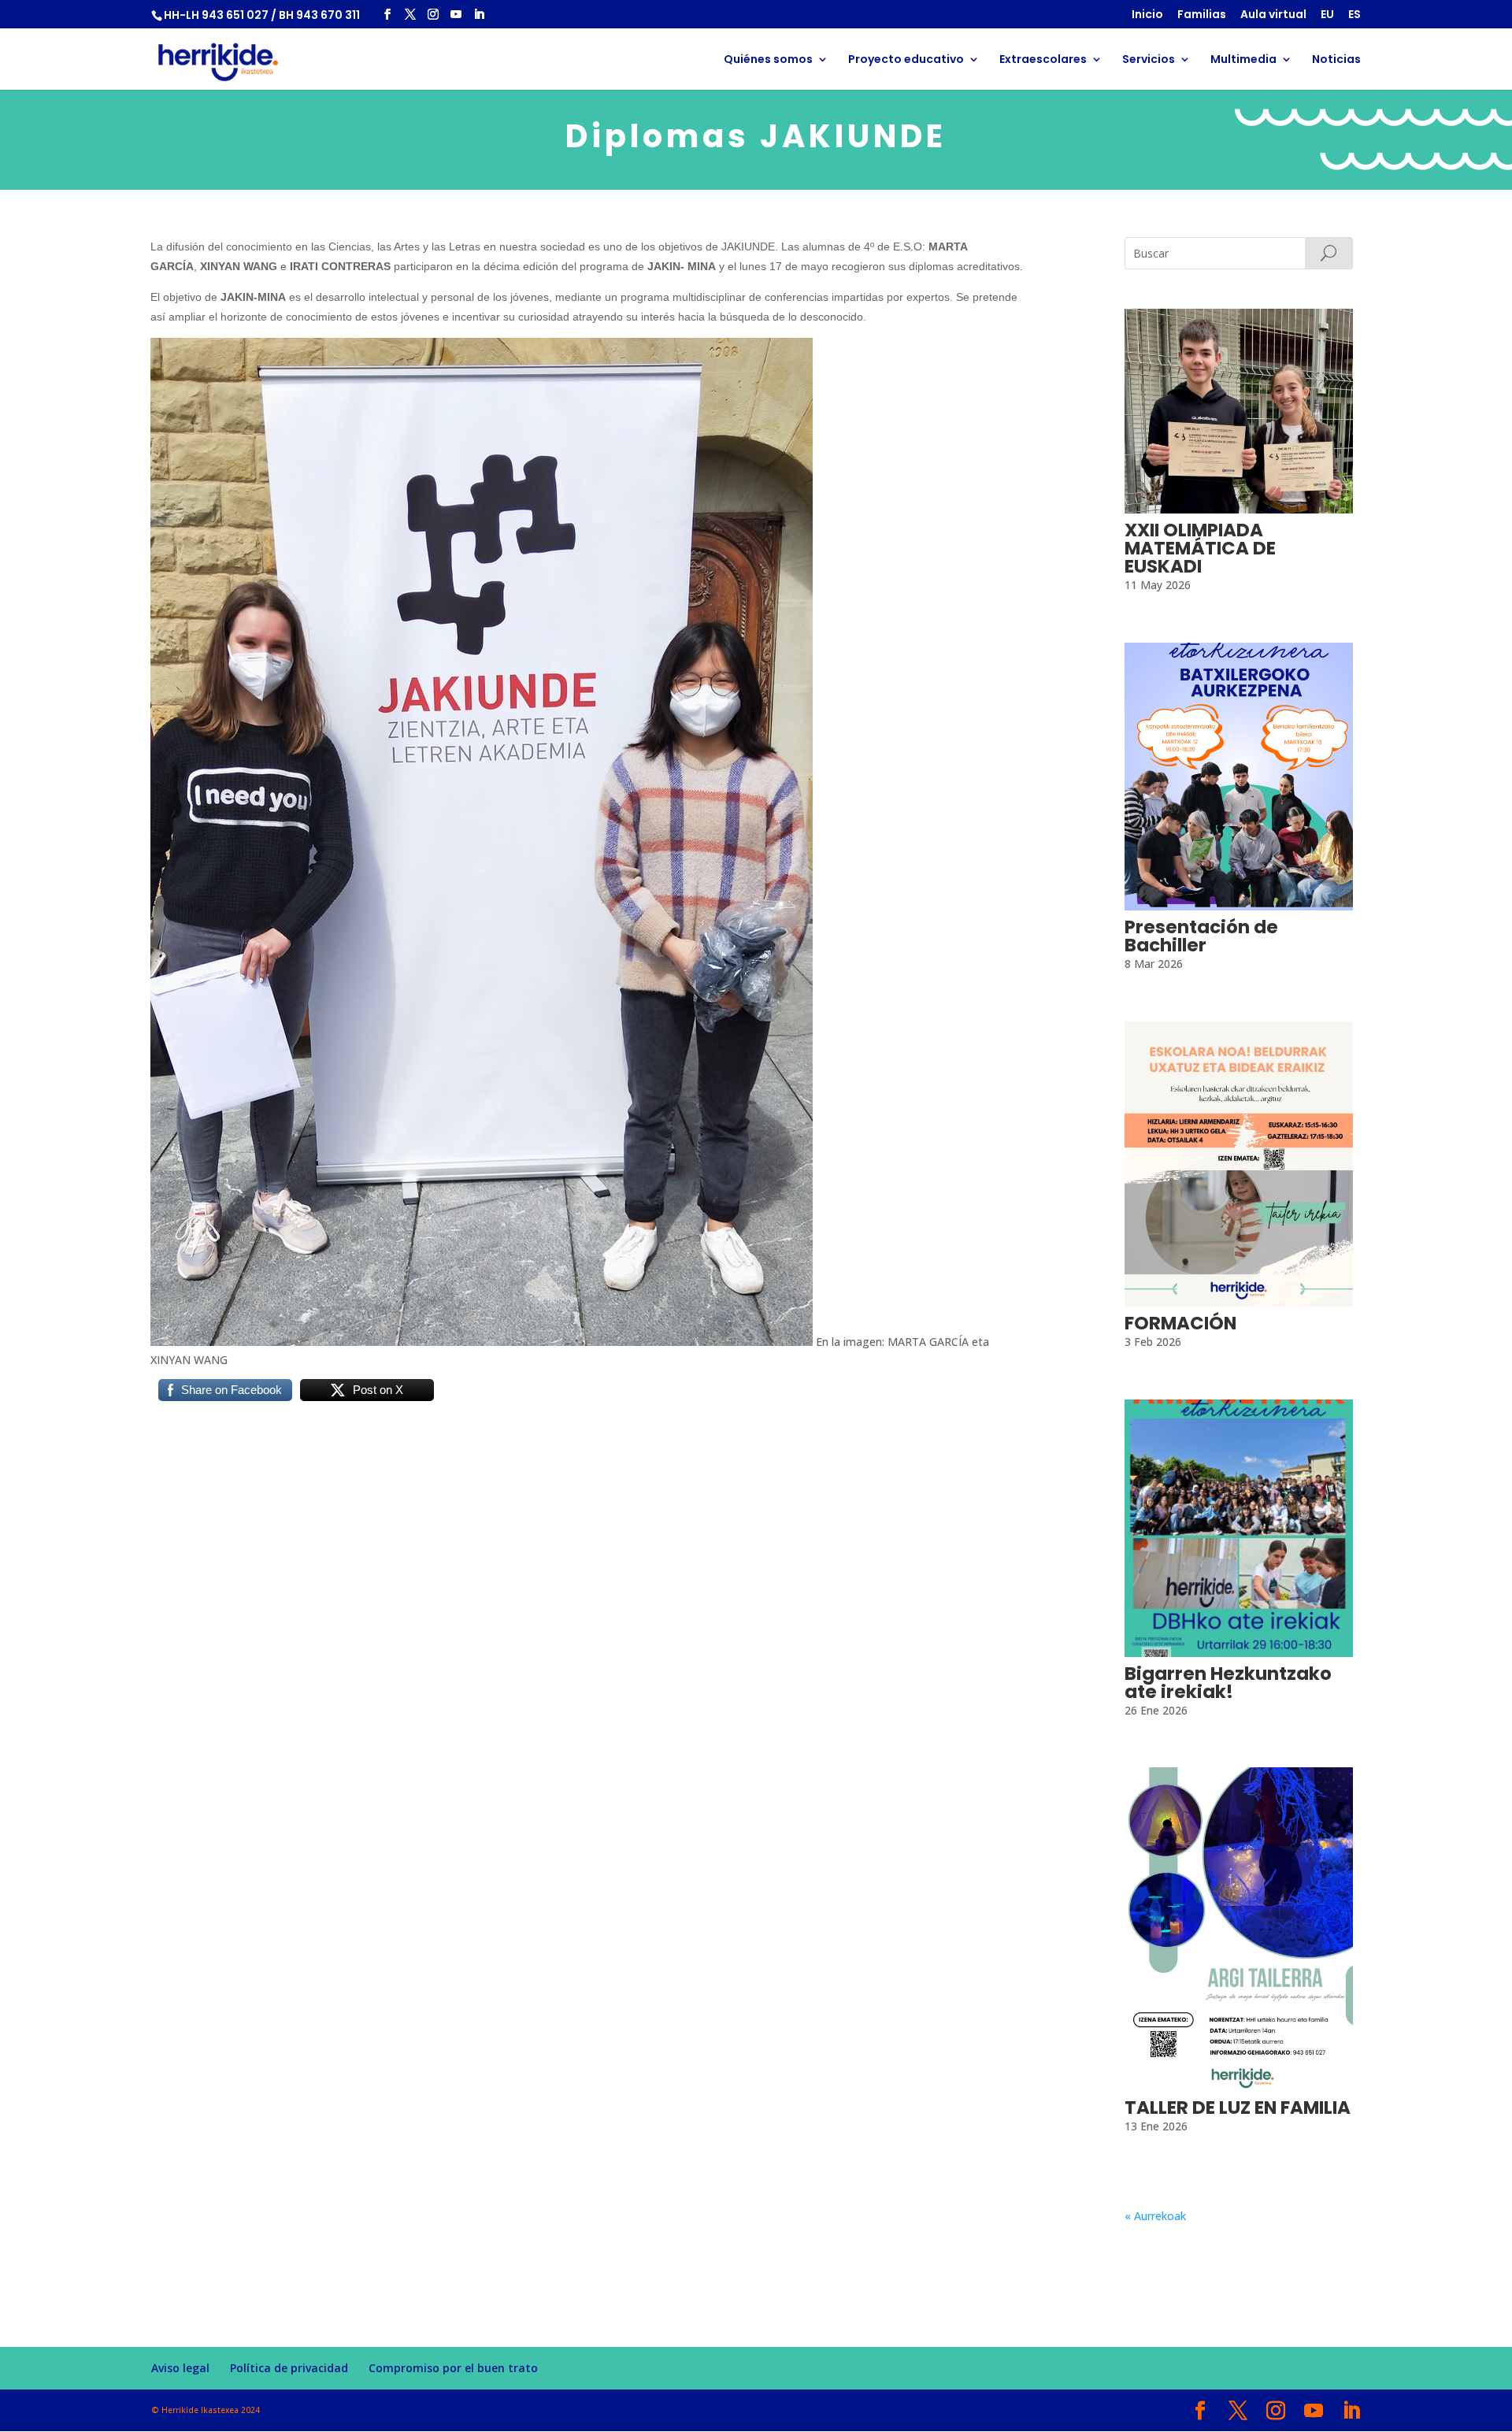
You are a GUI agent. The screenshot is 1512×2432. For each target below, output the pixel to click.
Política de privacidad (289, 2368)
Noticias (1336, 60)
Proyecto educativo (906, 60)
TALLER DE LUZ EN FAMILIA (1238, 2108)
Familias (1202, 15)
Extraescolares (1043, 60)
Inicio (1147, 15)
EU (1327, 15)
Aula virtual (1273, 15)
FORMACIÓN (1180, 1323)
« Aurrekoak (1155, 2216)
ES (1354, 15)
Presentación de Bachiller (1201, 936)
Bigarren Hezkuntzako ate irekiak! (1228, 1683)
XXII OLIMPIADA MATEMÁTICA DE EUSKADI (1200, 548)
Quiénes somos (768, 60)
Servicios (1149, 60)
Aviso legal (180, 2368)
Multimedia (1243, 60)
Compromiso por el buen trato (453, 2368)
